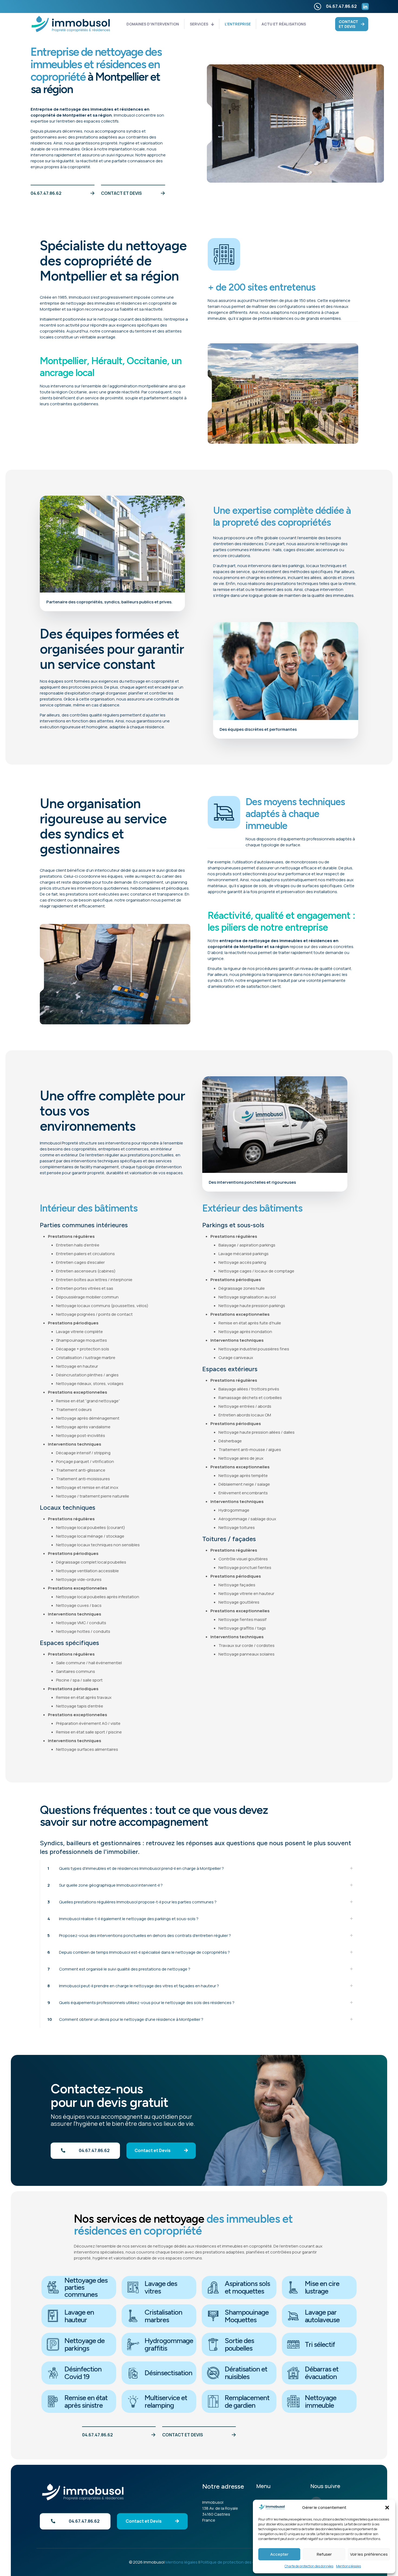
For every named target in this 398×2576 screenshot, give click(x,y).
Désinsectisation (168, 2373)
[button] (387, 2508)
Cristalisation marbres (163, 2316)
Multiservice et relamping (166, 2401)
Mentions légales (348, 2566)
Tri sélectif (320, 2344)
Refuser (324, 2554)
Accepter (279, 2554)
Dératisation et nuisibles (246, 2373)
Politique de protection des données (235, 2562)
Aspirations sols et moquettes (247, 2287)
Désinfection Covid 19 (83, 2373)
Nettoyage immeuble (321, 2401)
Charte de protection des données (309, 2566)
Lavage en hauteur (79, 2316)
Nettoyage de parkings (84, 2344)
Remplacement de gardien (247, 2401)
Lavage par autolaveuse (322, 2316)
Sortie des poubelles (239, 2344)
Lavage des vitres (161, 2287)
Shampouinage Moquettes (247, 2316)
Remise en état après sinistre (86, 2401)
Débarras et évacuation (322, 2373)
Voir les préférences (369, 2554)
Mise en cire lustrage (322, 2287)
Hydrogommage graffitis (169, 2344)
